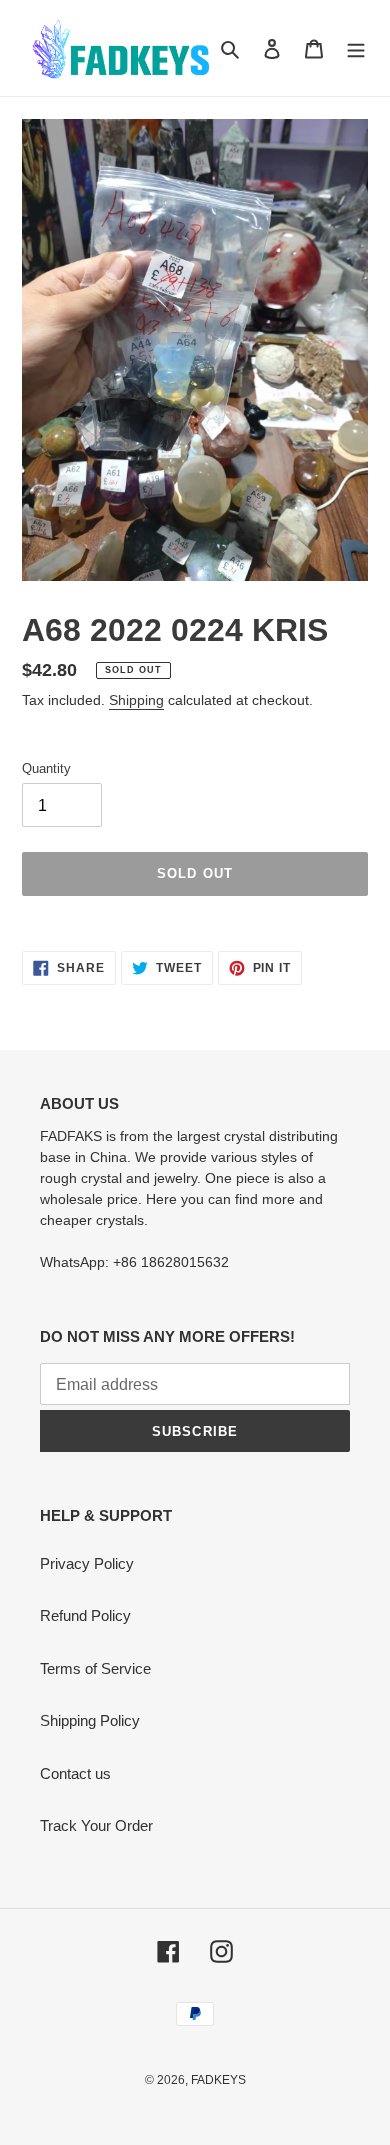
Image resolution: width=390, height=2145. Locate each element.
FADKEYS (218, 2080)
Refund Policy (85, 1615)
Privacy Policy (87, 1563)
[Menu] (356, 48)
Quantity (46, 768)
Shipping (136, 700)
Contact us (75, 1773)
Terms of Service (95, 1668)
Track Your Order (96, 1825)
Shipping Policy (90, 1720)
